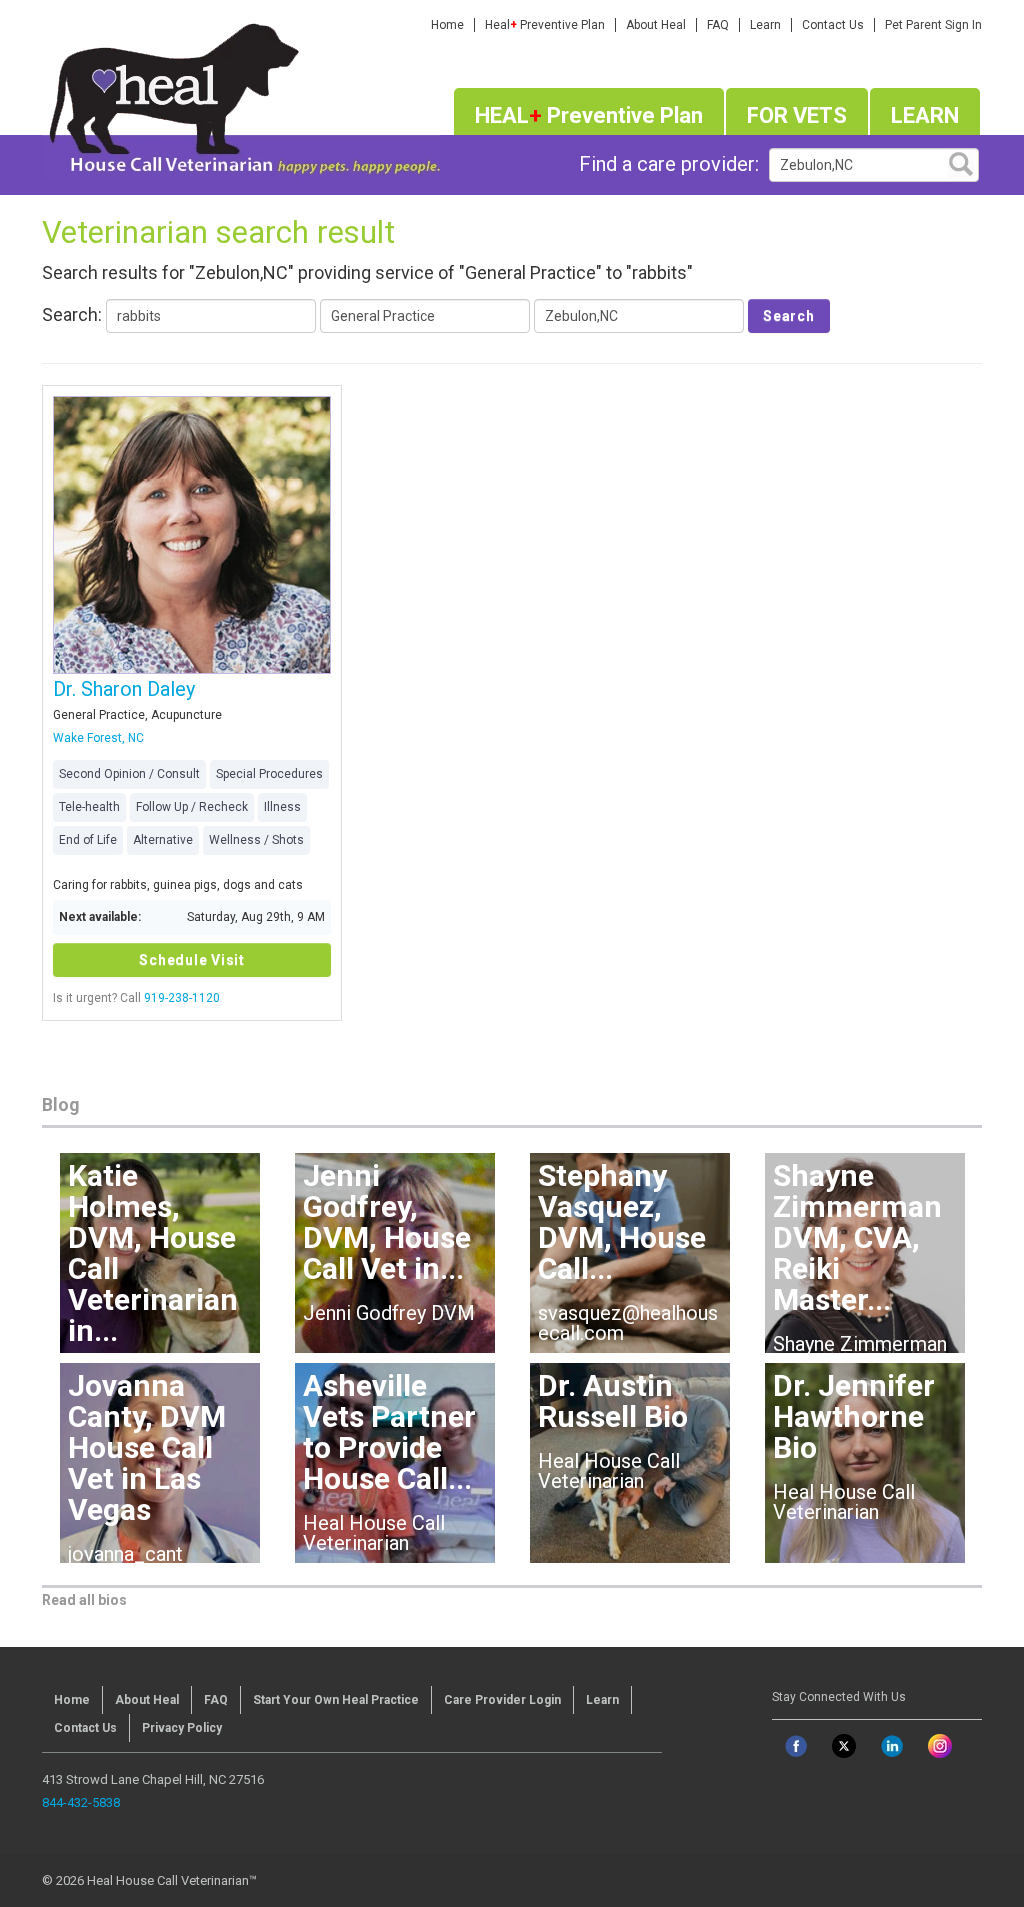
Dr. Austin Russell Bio (613, 1401)
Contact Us (833, 25)
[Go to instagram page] (940, 1746)
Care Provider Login (502, 1700)
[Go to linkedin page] (892, 1746)
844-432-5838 (81, 1802)
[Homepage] (241, 95)
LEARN (925, 115)
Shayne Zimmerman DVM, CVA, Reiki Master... (857, 1237)
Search (789, 316)
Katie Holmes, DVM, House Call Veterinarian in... (153, 1253)
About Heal (656, 25)
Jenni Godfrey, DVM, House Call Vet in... (387, 1222)
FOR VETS (797, 115)
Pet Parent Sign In (933, 25)
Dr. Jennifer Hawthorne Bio (854, 1416)
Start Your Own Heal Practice (336, 1700)
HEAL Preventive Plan (589, 115)
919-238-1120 (182, 998)
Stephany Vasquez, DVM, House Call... (622, 1222)
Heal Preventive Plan (545, 25)
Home (447, 25)
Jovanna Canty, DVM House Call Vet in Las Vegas (147, 1447)
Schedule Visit (192, 960)
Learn (765, 25)
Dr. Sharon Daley (124, 689)
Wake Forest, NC (98, 738)
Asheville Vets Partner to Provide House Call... (389, 1432)
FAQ (718, 25)
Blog (60, 1105)
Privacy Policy (182, 1728)
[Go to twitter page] (844, 1746)
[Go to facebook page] (796, 1746)
